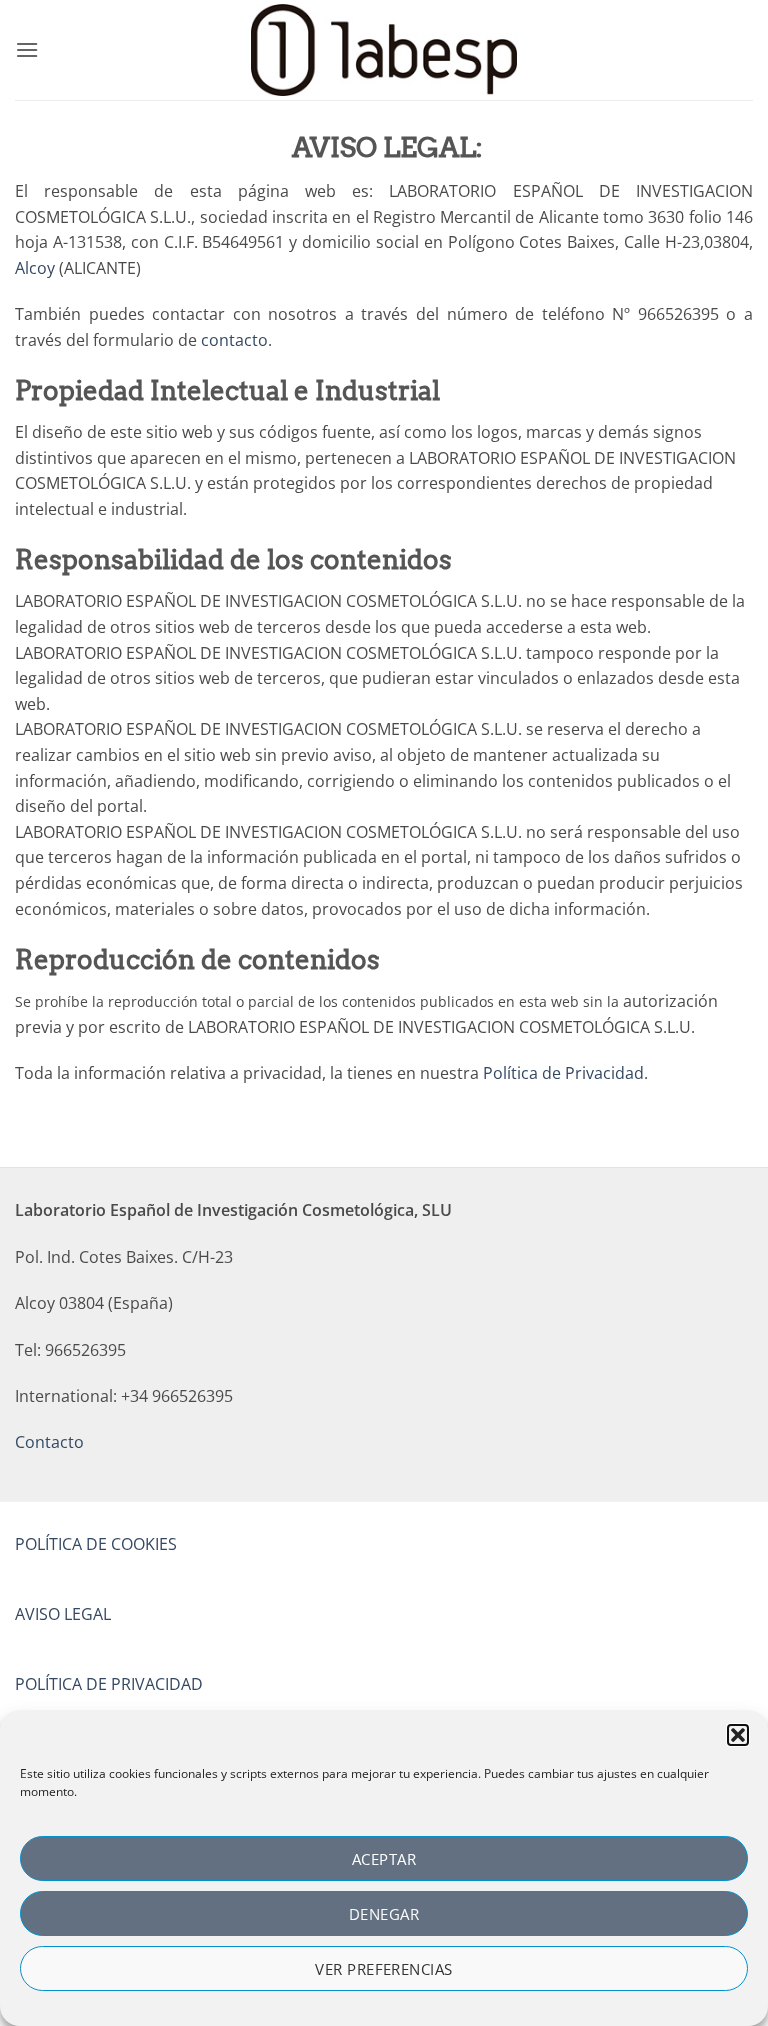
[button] (738, 1735)
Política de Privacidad (563, 1073)
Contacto (49, 1442)
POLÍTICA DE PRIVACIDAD (109, 1684)
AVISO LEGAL (63, 1614)
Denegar (384, 1914)
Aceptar (384, 1859)
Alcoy (35, 268)
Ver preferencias (383, 1969)
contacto (234, 340)
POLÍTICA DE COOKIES (96, 1544)
